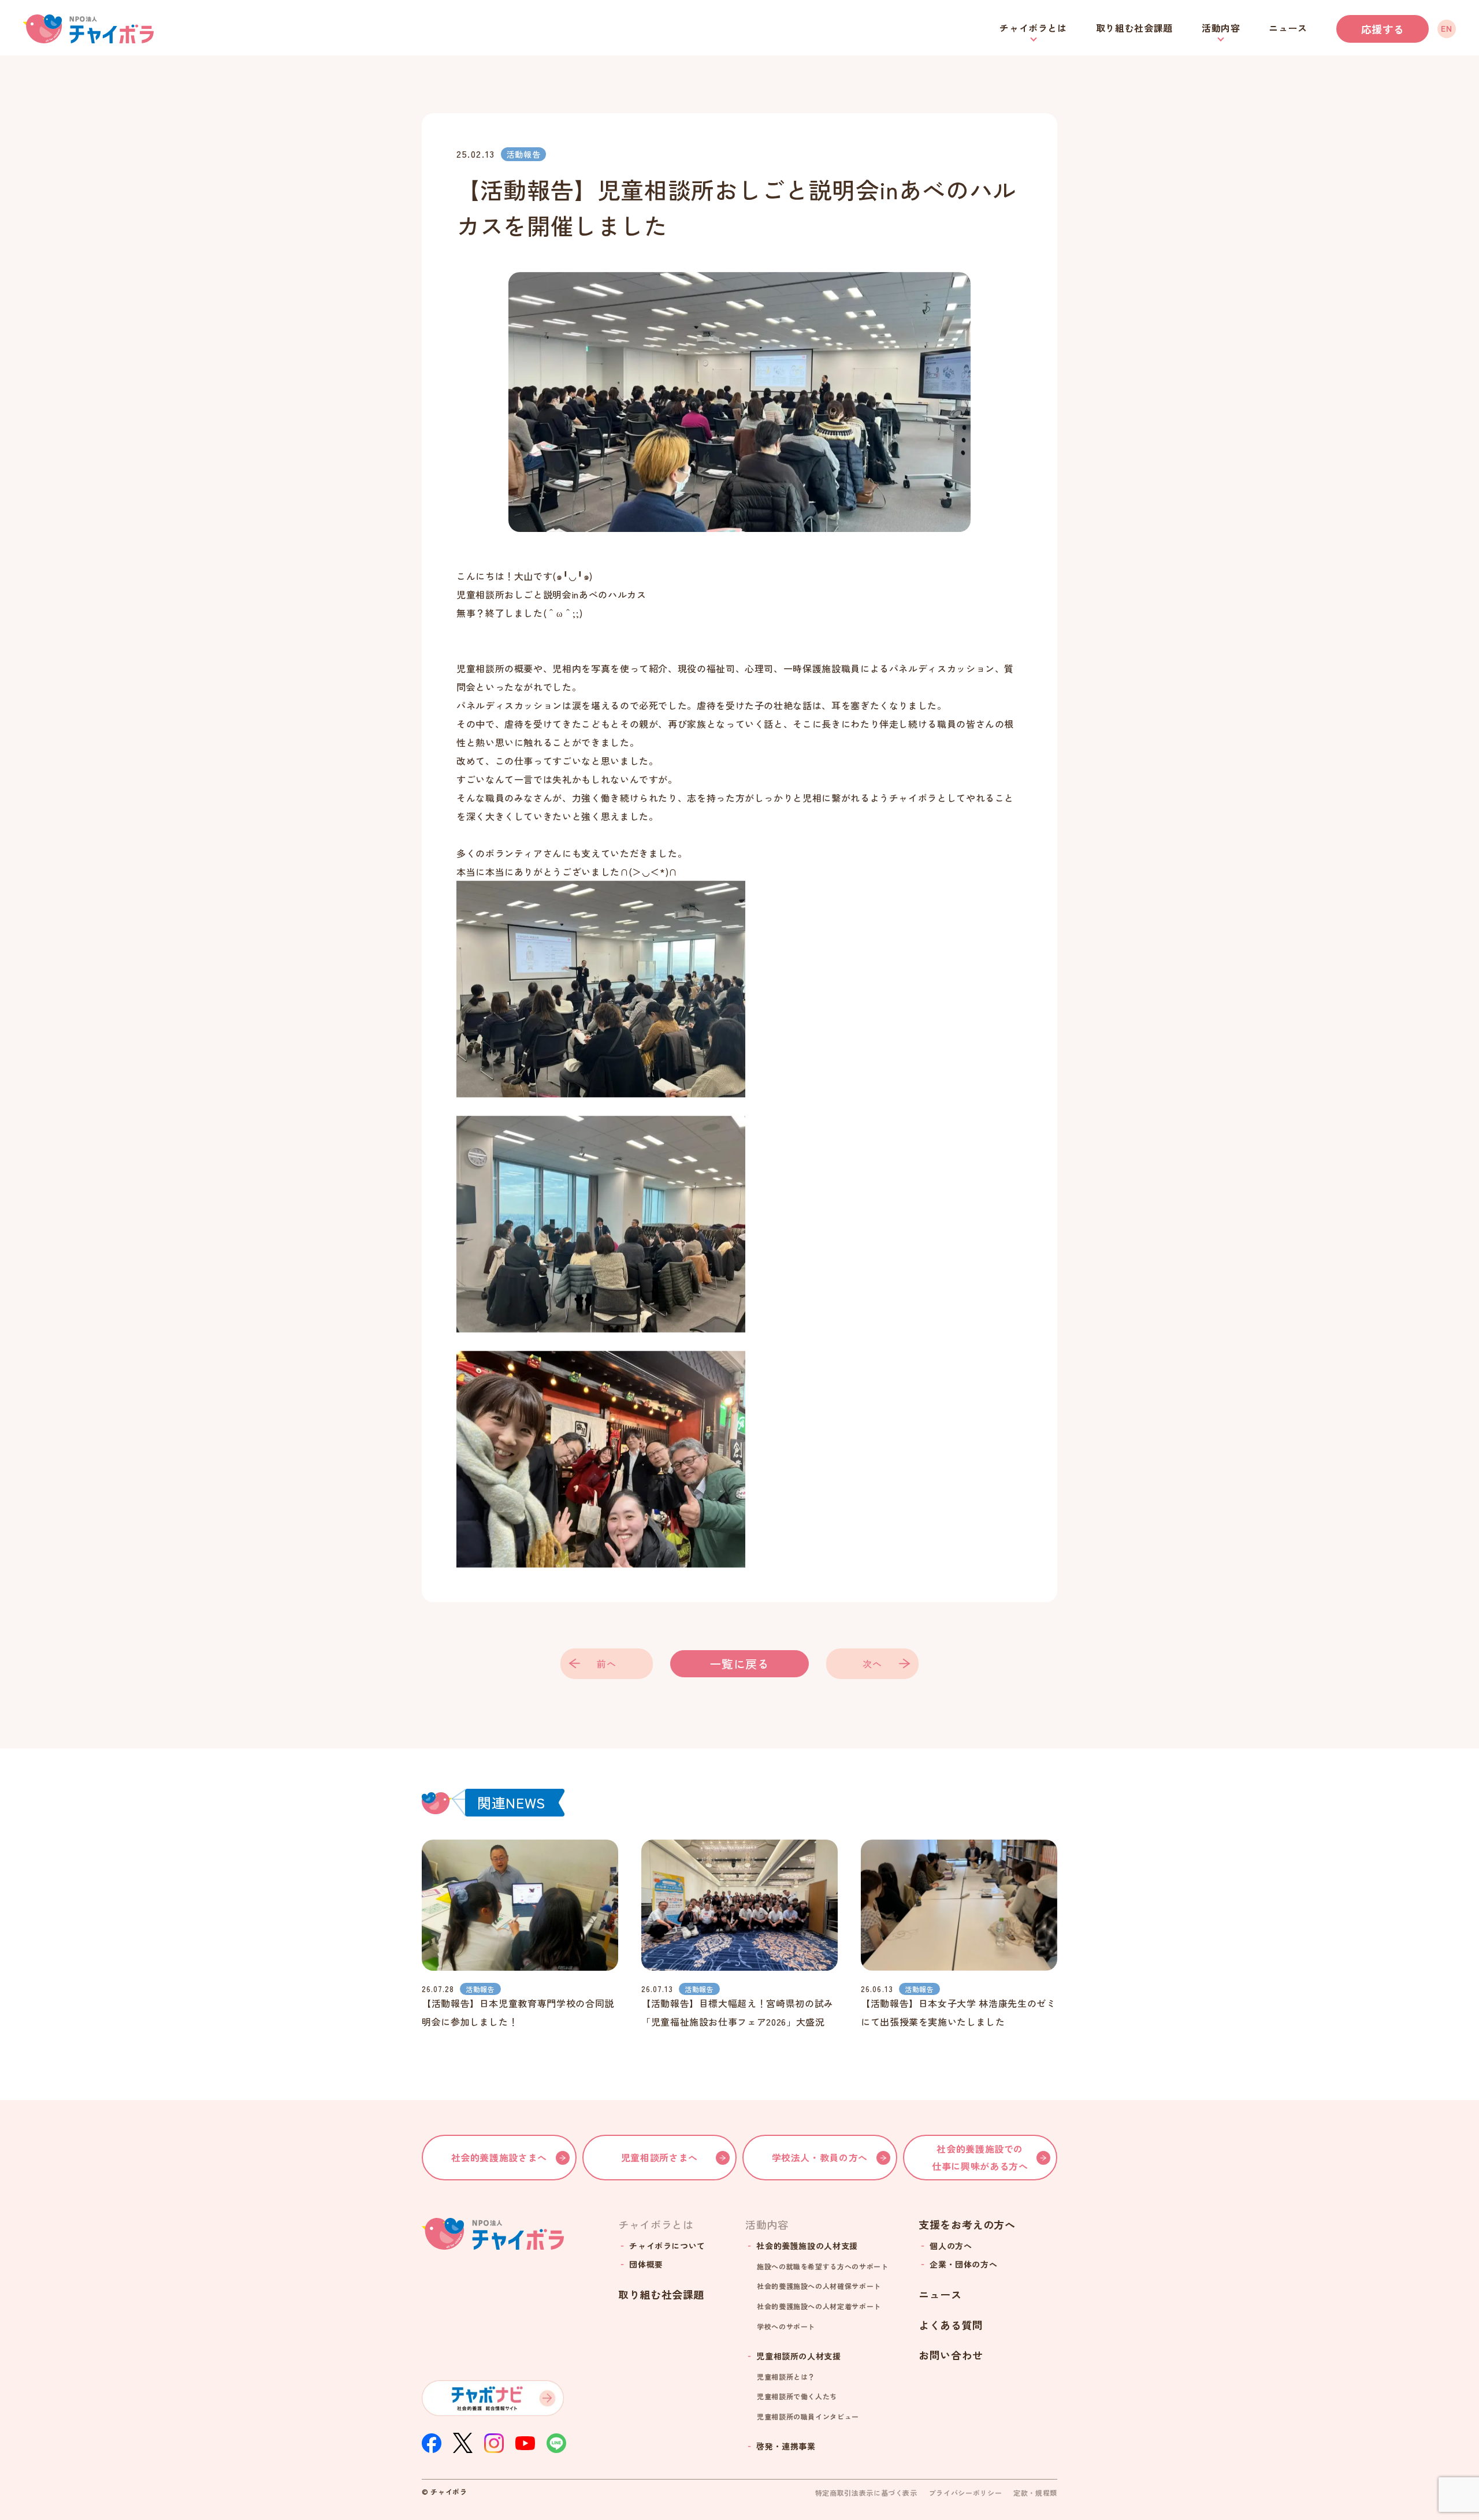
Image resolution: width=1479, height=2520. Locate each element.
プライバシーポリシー (965, 2493)
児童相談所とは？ (786, 2376)
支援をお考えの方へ (967, 2225)
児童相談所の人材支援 (798, 2356)
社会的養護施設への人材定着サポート (819, 2306)
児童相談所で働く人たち (797, 2396)
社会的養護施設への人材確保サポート (819, 2286)
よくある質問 (951, 2325)
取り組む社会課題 (1134, 28)
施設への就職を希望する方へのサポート (823, 2266)
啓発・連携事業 (786, 2446)
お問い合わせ (951, 2355)
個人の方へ (951, 2246)
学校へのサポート (786, 2326)
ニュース (1288, 28)
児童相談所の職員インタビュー (808, 2416)
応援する (1383, 29)
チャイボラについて (667, 2246)
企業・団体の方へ (963, 2264)
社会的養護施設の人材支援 (807, 2246)
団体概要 (646, 2264)
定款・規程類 (1035, 2493)
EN (1446, 28)
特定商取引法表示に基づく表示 (866, 2493)
